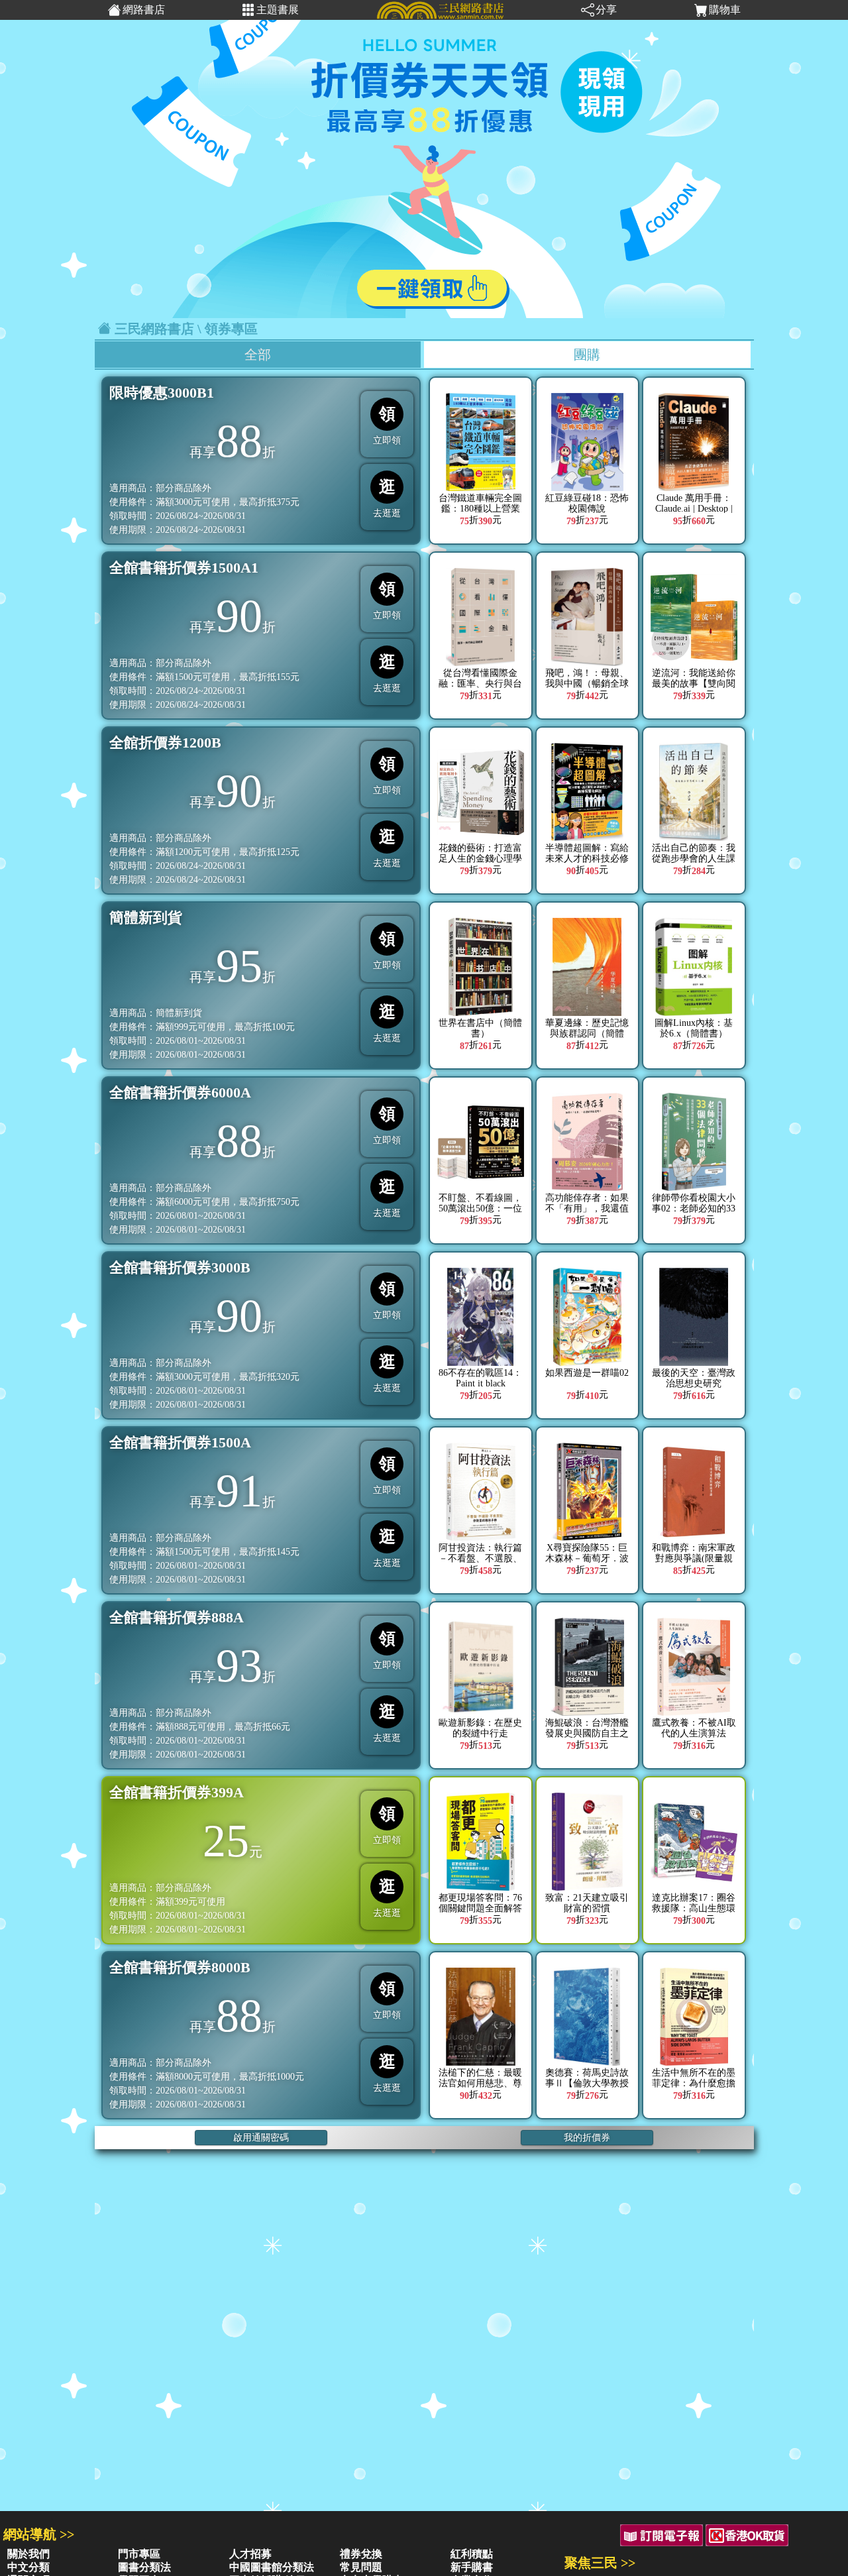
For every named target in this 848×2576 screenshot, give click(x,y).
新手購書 (472, 2567)
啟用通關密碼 (261, 2138)
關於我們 (28, 2554)
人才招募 (250, 2554)
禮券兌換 (361, 2554)
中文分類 (28, 2567)
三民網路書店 (154, 329)
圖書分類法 (144, 2567)
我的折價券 (587, 2138)
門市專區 (139, 2554)
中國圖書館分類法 (272, 2567)
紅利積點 (472, 2554)
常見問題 (361, 2567)
